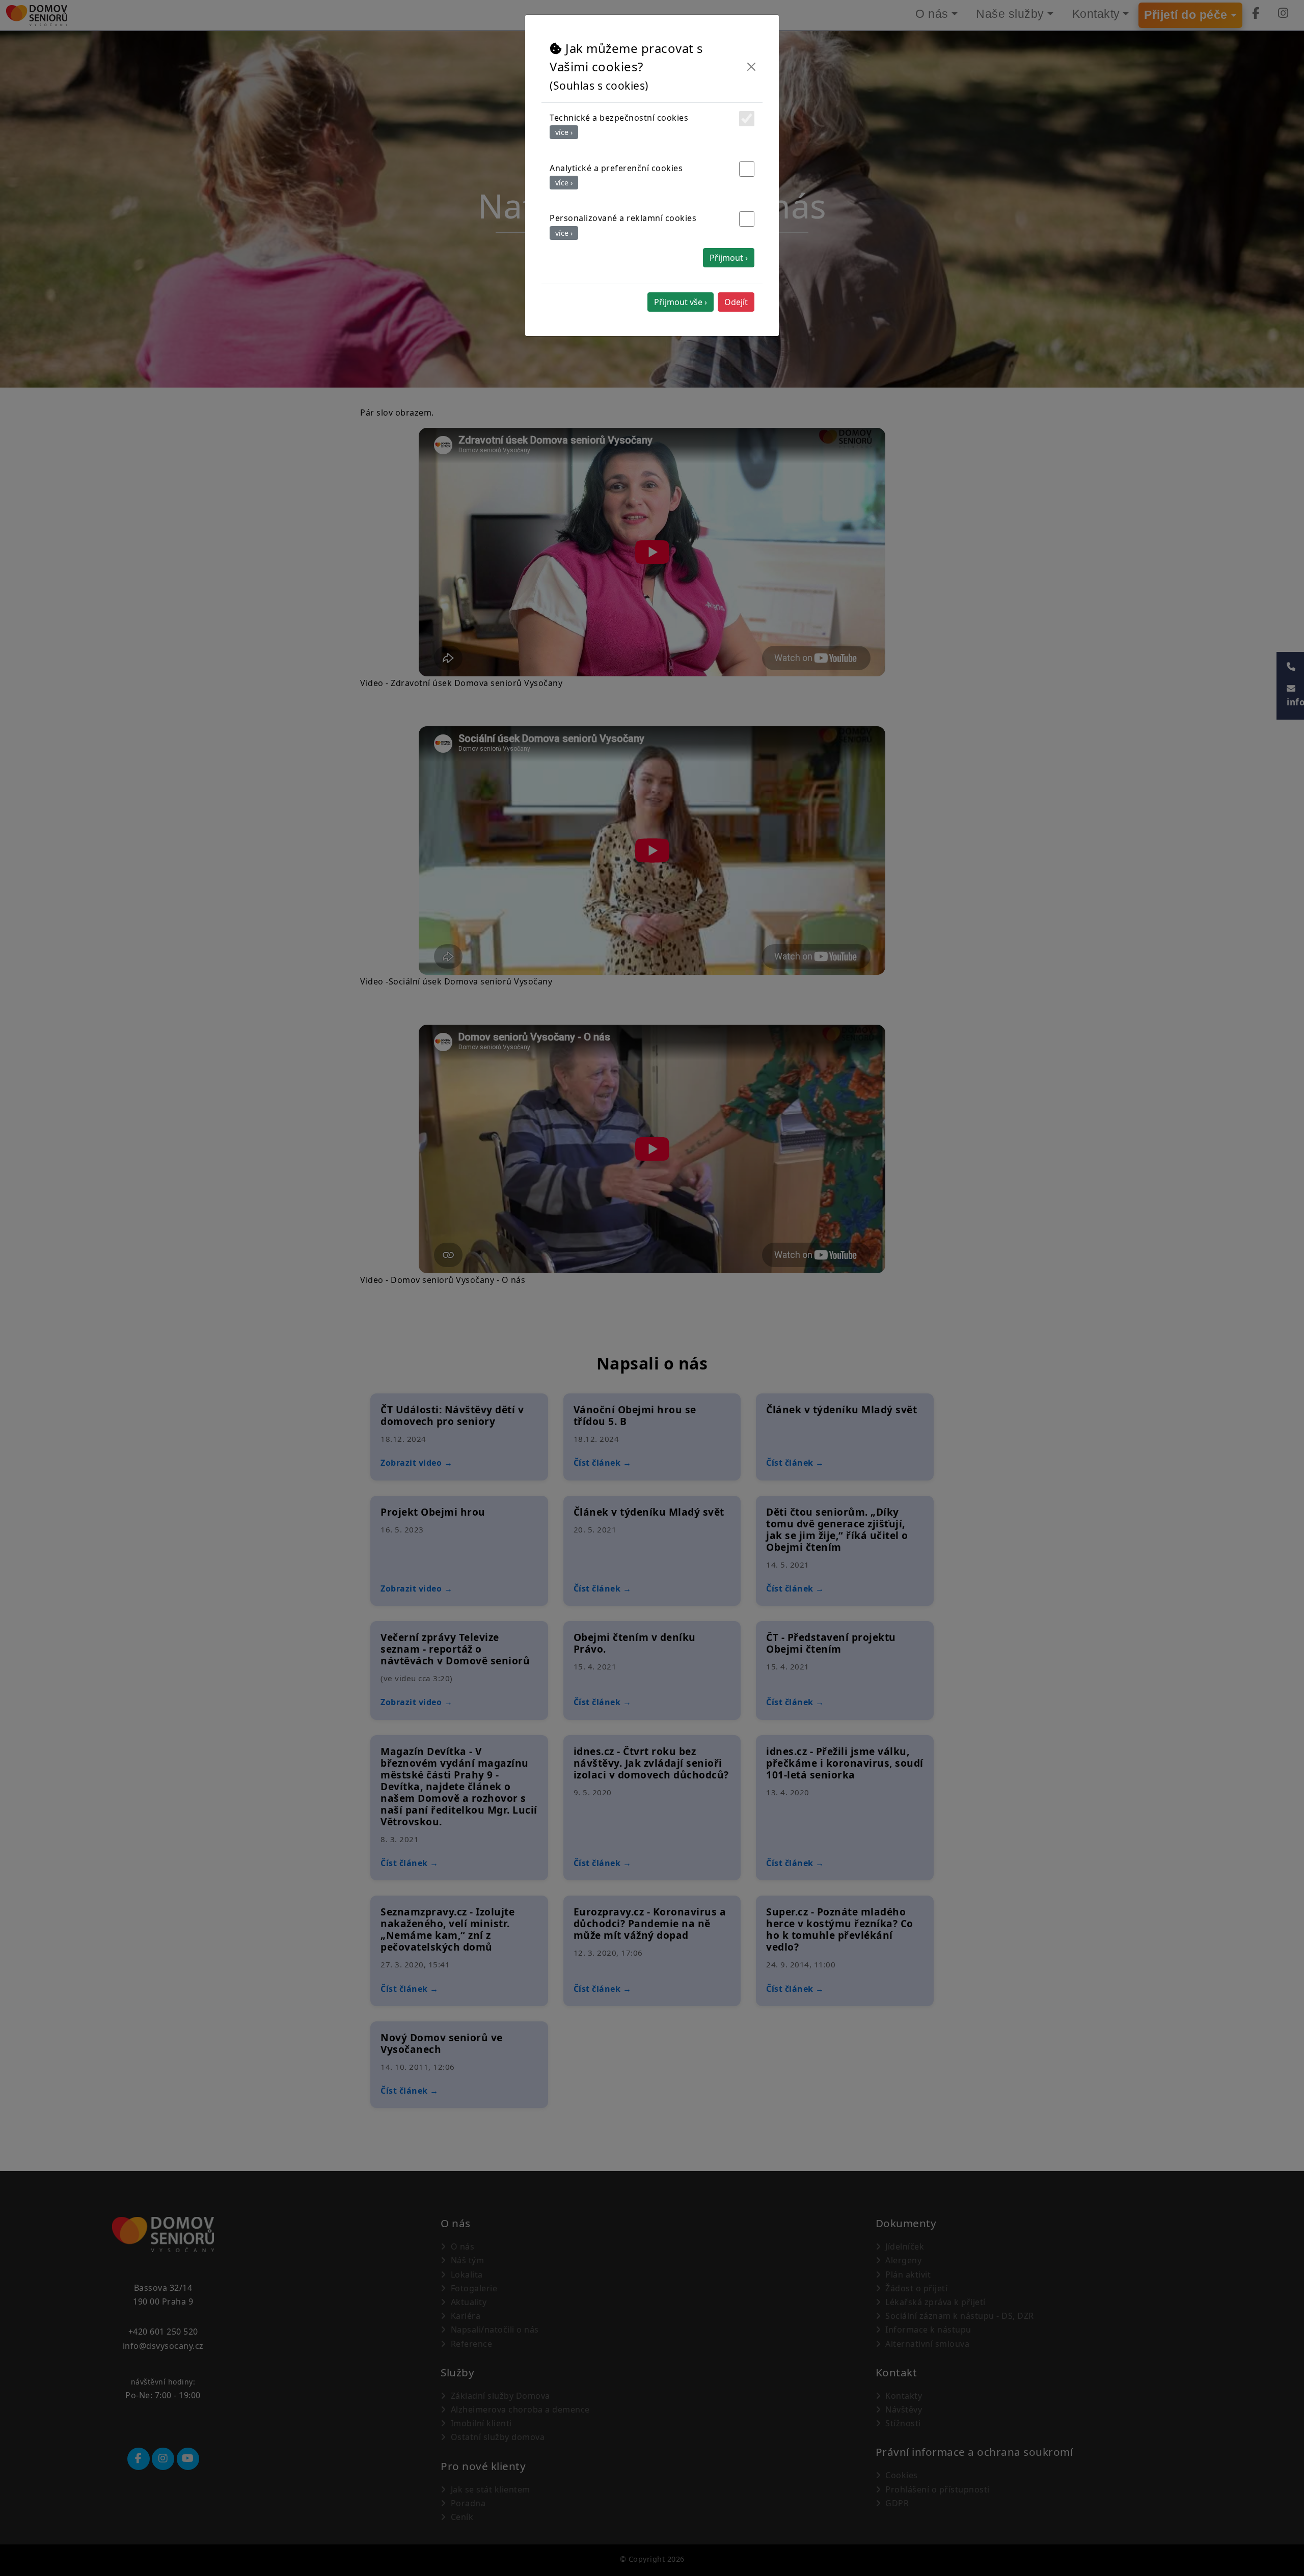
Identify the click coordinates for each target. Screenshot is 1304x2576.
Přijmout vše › (681, 302)
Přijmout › (729, 258)
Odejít (736, 302)
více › (564, 132)
